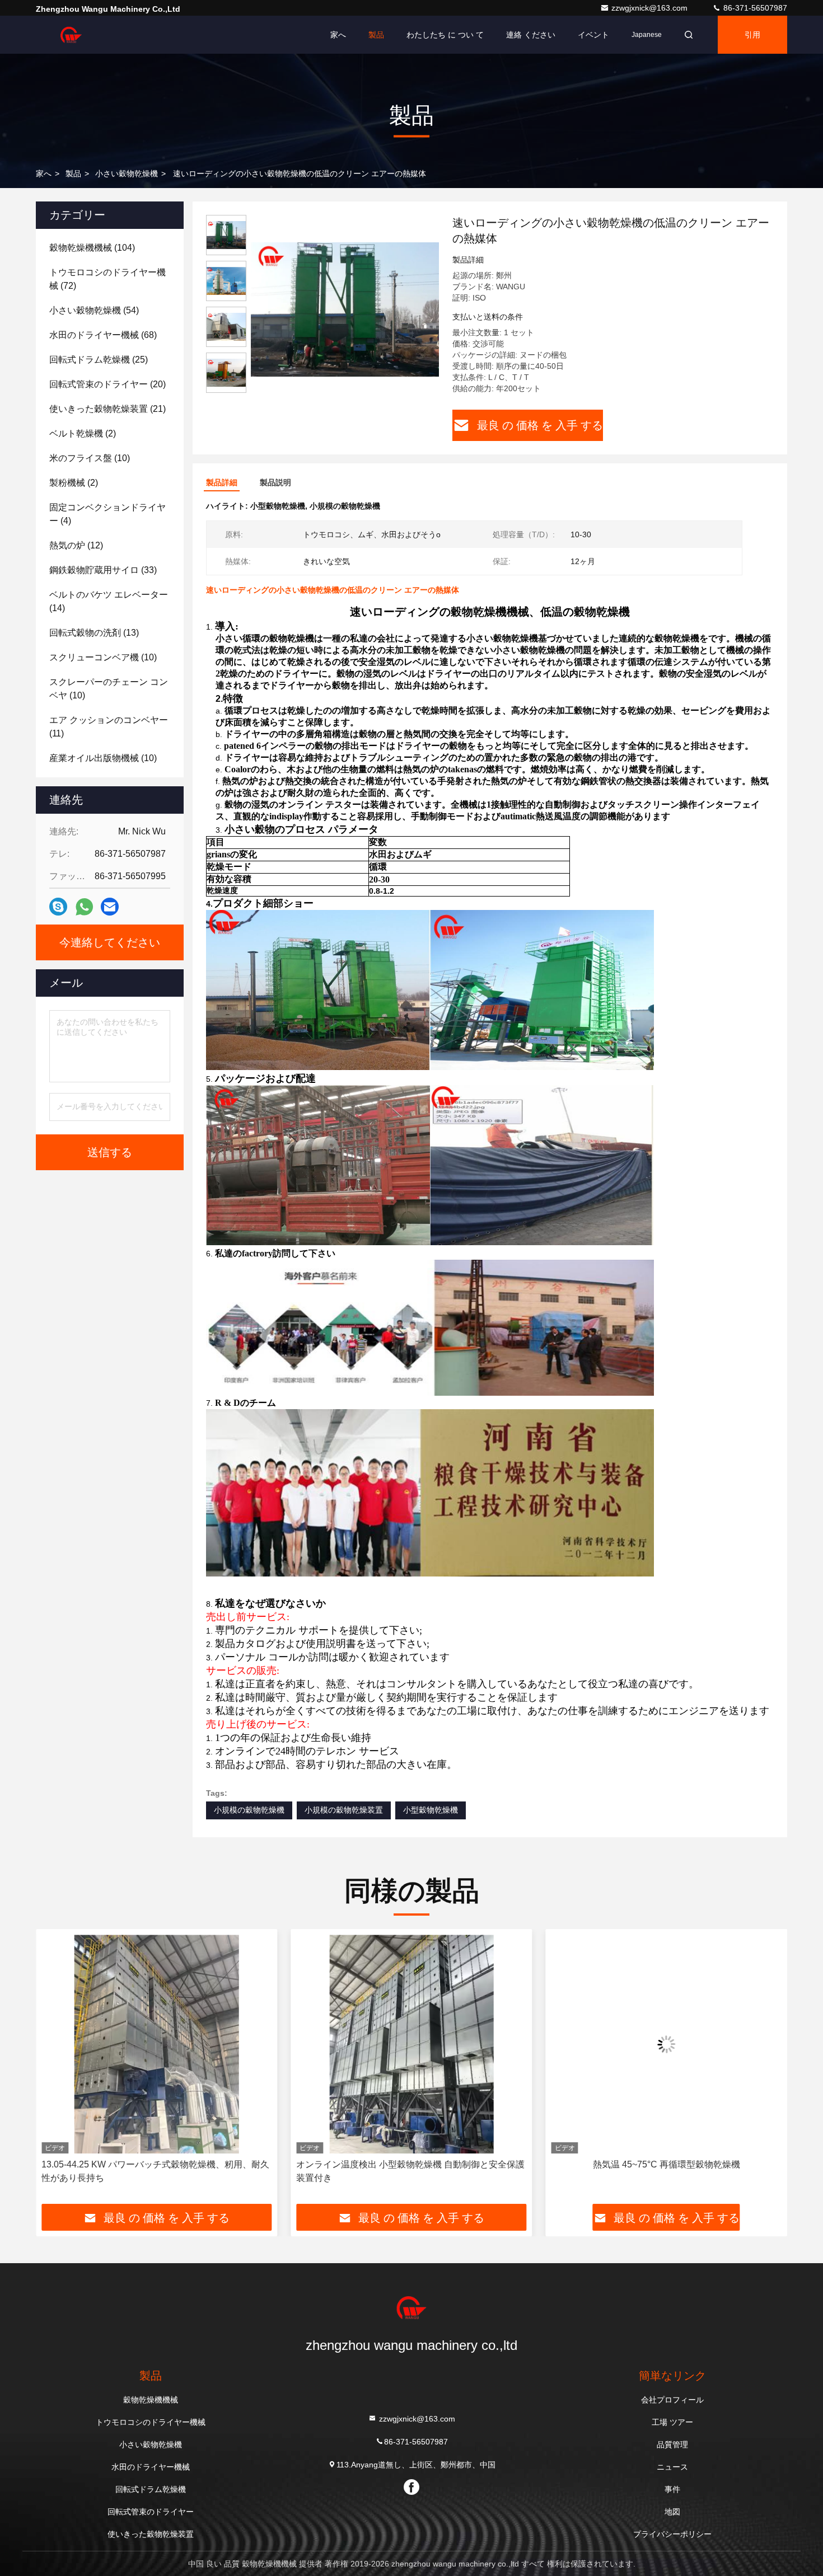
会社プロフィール (672, 2400)
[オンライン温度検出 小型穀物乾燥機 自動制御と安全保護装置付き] (156, 2044)
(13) (94, 633)
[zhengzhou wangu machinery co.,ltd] (71, 35)
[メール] (110, 907)
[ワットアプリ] (84, 907)
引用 (752, 35)
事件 (672, 2489)
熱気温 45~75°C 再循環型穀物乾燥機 (411, 2164)
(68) (103, 335)
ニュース (672, 2467)
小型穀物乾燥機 (431, 1810)
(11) (109, 727)
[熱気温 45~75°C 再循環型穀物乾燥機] (411, 2044)
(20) (107, 384)
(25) (99, 360)
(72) (107, 279)
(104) (92, 248)
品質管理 (672, 2444)
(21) (107, 409)
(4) (107, 514)
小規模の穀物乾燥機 (249, 1810)
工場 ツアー (672, 2422)
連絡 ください (531, 35)
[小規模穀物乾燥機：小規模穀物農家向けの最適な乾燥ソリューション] (667, 2044)
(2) (83, 433)
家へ (338, 35)
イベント (593, 35)
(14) (109, 601)
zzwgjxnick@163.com (651, 8)
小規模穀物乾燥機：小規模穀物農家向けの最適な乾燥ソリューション (663, 2171)
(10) (90, 458)
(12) (76, 545)
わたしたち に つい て (445, 35)
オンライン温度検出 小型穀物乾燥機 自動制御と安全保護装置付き (156, 2171)
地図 (672, 2512)
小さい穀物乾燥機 (127, 173)
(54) (94, 310)
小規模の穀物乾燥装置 (344, 1810)
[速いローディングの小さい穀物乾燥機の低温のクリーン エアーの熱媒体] (345, 309)
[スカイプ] (58, 907)
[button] (56, 2071)
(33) (103, 570)
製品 (376, 35)
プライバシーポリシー (672, 2534)
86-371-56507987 (754, 8)
